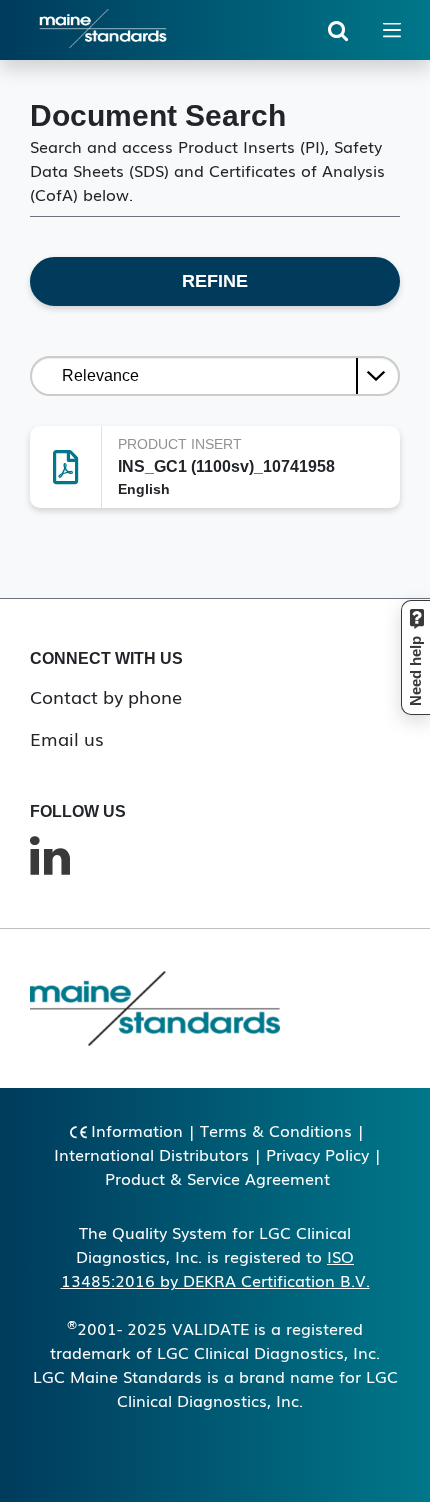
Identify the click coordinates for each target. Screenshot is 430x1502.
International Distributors (151, 1154)
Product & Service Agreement (217, 1178)
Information (137, 1130)
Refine (215, 281)
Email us (67, 738)
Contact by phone (106, 696)
